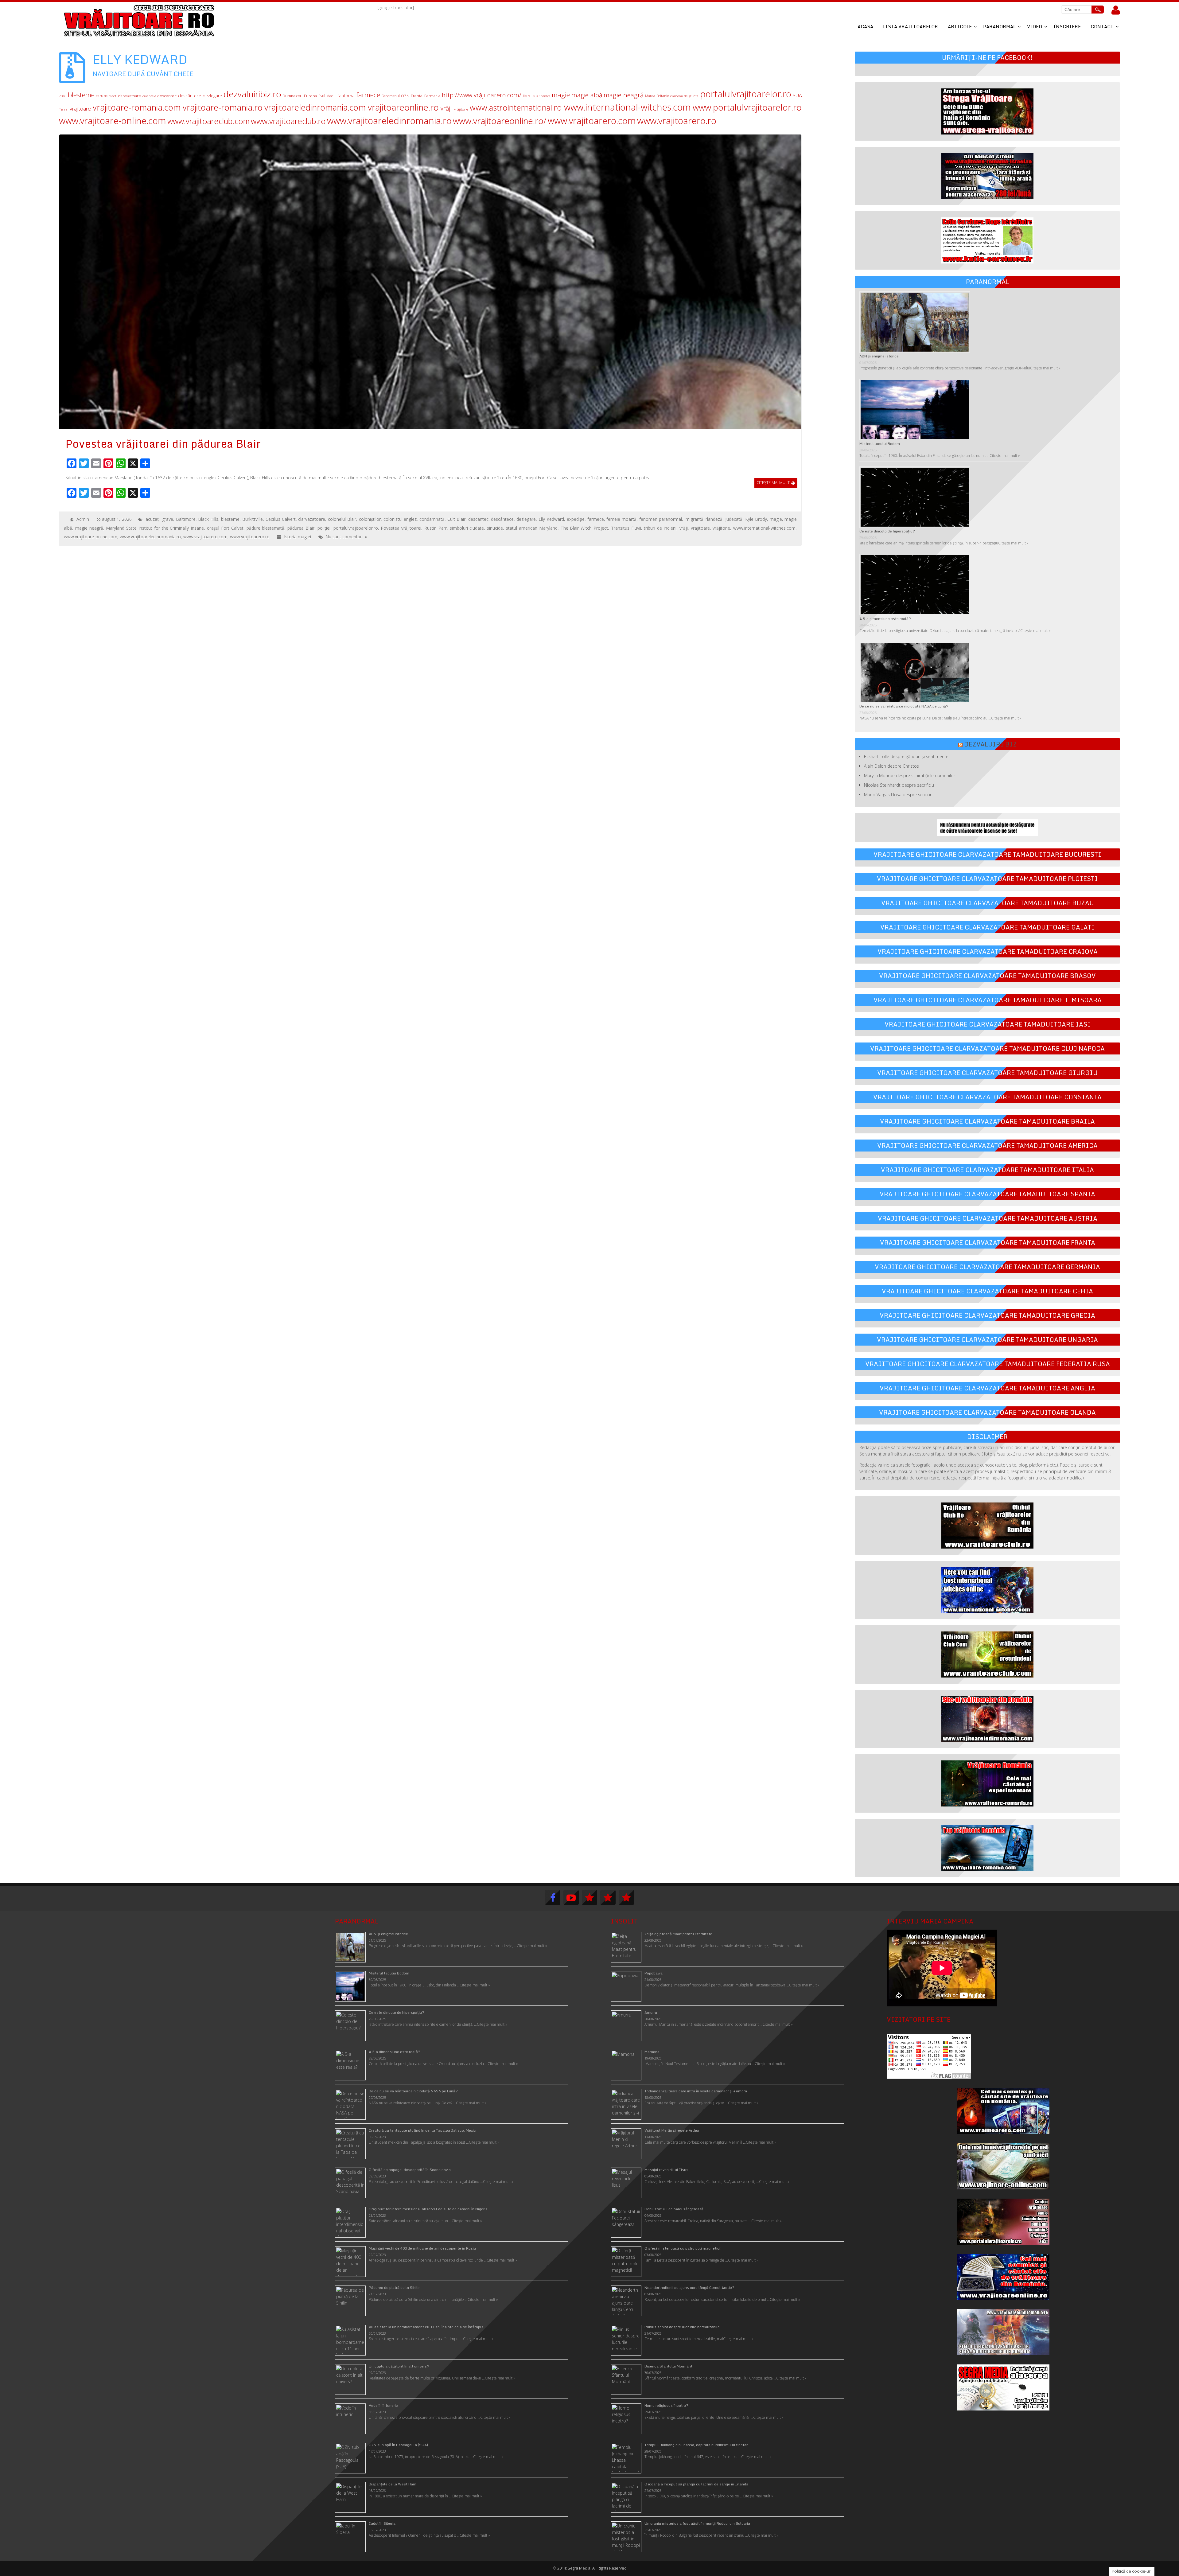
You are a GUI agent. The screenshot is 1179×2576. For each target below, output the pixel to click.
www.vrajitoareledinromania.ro (389, 121)
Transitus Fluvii (626, 528)
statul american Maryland (532, 528)
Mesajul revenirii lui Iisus (666, 2170)
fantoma (346, 96)
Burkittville (253, 519)
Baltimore (186, 519)
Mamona (652, 2052)
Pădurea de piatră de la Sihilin (395, 2288)
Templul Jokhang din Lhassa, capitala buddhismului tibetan (697, 2445)
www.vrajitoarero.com (592, 121)
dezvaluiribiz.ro (252, 94)
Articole (960, 26)
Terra (63, 109)
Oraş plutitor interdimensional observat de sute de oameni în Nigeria (428, 2209)
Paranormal (999, 26)
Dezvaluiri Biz (990, 744)
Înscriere (1067, 26)
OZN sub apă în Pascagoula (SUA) (398, 2445)
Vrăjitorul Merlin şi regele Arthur (672, 2130)
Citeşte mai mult (773, 482)
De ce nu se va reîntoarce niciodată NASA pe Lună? (904, 706)
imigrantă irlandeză (704, 519)
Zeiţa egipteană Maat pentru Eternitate (678, 1934)
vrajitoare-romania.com (137, 107)
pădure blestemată (266, 528)
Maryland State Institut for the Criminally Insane (155, 528)
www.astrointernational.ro (516, 108)
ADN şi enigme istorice (879, 356)
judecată (734, 519)
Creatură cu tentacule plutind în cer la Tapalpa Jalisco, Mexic (422, 2130)
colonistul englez (400, 519)
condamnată (432, 519)
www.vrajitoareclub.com (208, 121)
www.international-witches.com (627, 107)
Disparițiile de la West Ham (393, 2484)
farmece (368, 95)
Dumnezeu (292, 96)
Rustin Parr (436, 528)
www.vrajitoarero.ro (677, 121)
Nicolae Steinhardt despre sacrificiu (899, 785)
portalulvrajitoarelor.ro (746, 94)
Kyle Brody (756, 519)
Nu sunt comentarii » (346, 537)
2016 (63, 96)
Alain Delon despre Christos (891, 766)
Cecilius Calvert (281, 519)
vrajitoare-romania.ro (223, 107)
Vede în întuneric (383, 2405)
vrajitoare (80, 109)
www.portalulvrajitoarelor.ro (747, 107)
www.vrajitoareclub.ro (288, 121)
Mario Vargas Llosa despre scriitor (898, 795)
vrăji (446, 108)
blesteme (81, 95)
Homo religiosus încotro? (666, 2405)
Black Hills (208, 519)
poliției (324, 528)
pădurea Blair (301, 528)
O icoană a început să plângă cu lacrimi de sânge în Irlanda (696, 2484)
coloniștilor (370, 519)
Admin (83, 519)
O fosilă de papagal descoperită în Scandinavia (410, 2170)
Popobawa (654, 1973)
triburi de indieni (660, 528)
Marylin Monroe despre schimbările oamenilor (910, 776)
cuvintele (149, 96)
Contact (1102, 26)
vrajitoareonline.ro (403, 107)
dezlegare (212, 96)
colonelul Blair (342, 519)
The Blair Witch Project (584, 528)
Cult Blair (456, 519)
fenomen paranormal (661, 519)
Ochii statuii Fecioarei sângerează (674, 2209)
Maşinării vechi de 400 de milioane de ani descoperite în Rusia (422, 2248)
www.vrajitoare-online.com (113, 121)
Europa (310, 96)
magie (561, 95)
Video (1035, 26)
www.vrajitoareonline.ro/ (500, 121)
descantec (167, 96)
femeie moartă (621, 519)
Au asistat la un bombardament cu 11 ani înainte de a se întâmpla (426, 2327)
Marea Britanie (657, 96)
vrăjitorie (461, 109)
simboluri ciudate (467, 528)
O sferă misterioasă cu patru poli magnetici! (683, 2248)
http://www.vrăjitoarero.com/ (482, 95)
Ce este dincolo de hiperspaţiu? (887, 531)
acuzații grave (159, 519)
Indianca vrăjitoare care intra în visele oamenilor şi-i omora (696, 2091)
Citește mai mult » (1045, 368)
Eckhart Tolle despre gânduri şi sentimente (906, 756)
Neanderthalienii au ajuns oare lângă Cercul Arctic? (689, 2288)
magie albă (587, 95)
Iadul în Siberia (382, 2523)
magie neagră (624, 95)
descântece (190, 96)
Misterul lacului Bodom (880, 444)
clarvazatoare (129, 96)
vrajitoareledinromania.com (315, 107)
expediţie (576, 519)
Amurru (651, 2012)
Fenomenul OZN (395, 96)
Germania (432, 96)
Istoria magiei (298, 537)
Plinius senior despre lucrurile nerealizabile (682, 2327)
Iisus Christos (541, 96)
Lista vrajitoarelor (911, 26)
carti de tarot (106, 96)
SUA (797, 95)
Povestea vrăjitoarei (401, 528)
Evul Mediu (327, 96)
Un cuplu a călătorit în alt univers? (399, 2366)
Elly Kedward (551, 519)
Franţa (417, 96)
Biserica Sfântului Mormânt (668, 2366)
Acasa (865, 26)
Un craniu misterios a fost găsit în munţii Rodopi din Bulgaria (697, 2523)
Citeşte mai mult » (788, 1946)
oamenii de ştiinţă (684, 96)
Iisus (526, 96)
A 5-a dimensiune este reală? (885, 619)
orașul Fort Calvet (225, 528)
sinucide (495, 528)
